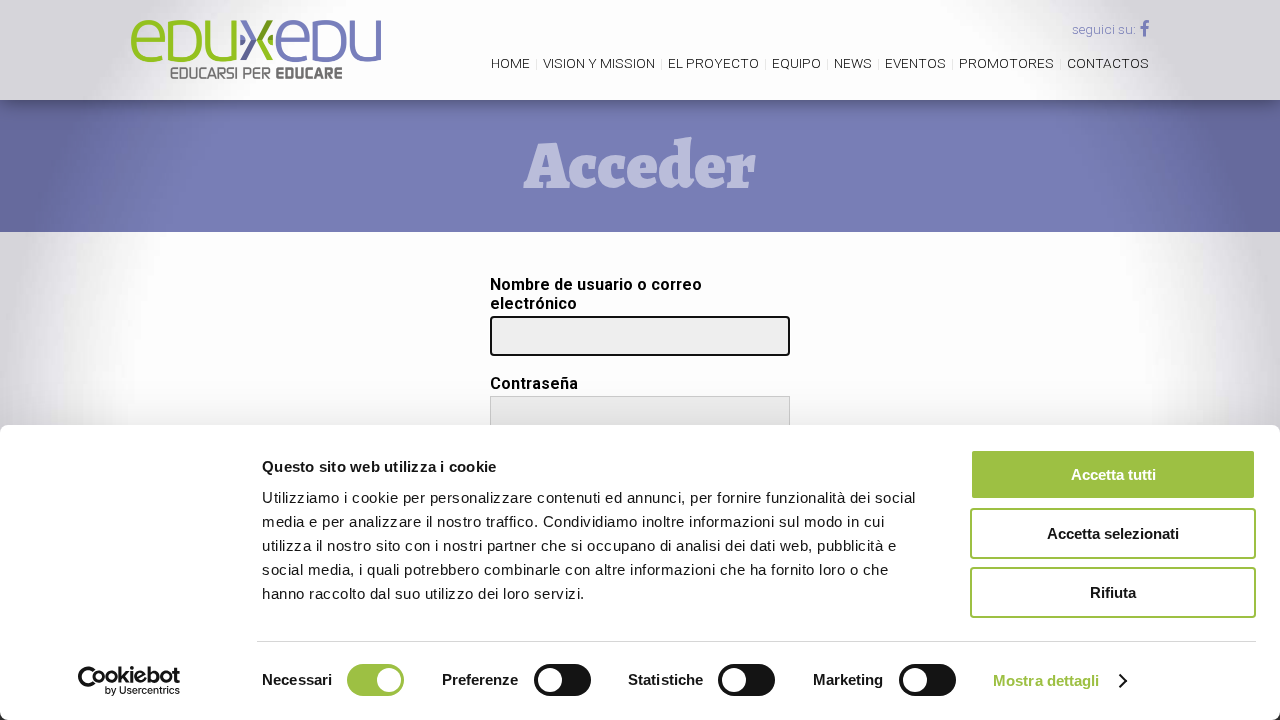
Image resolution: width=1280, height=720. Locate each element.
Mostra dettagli (1046, 680)
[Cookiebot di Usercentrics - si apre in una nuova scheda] (129, 681)
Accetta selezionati (1113, 533)
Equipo (796, 63)
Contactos (1108, 63)
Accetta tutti (1113, 474)
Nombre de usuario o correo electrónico (596, 294)
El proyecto (713, 63)
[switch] (562, 680)
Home (510, 63)
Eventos (915, 63)
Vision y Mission (599, 63)
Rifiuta (1113, 592)
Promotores (1006, 63)
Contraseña (534, 383)
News (853, 63)
